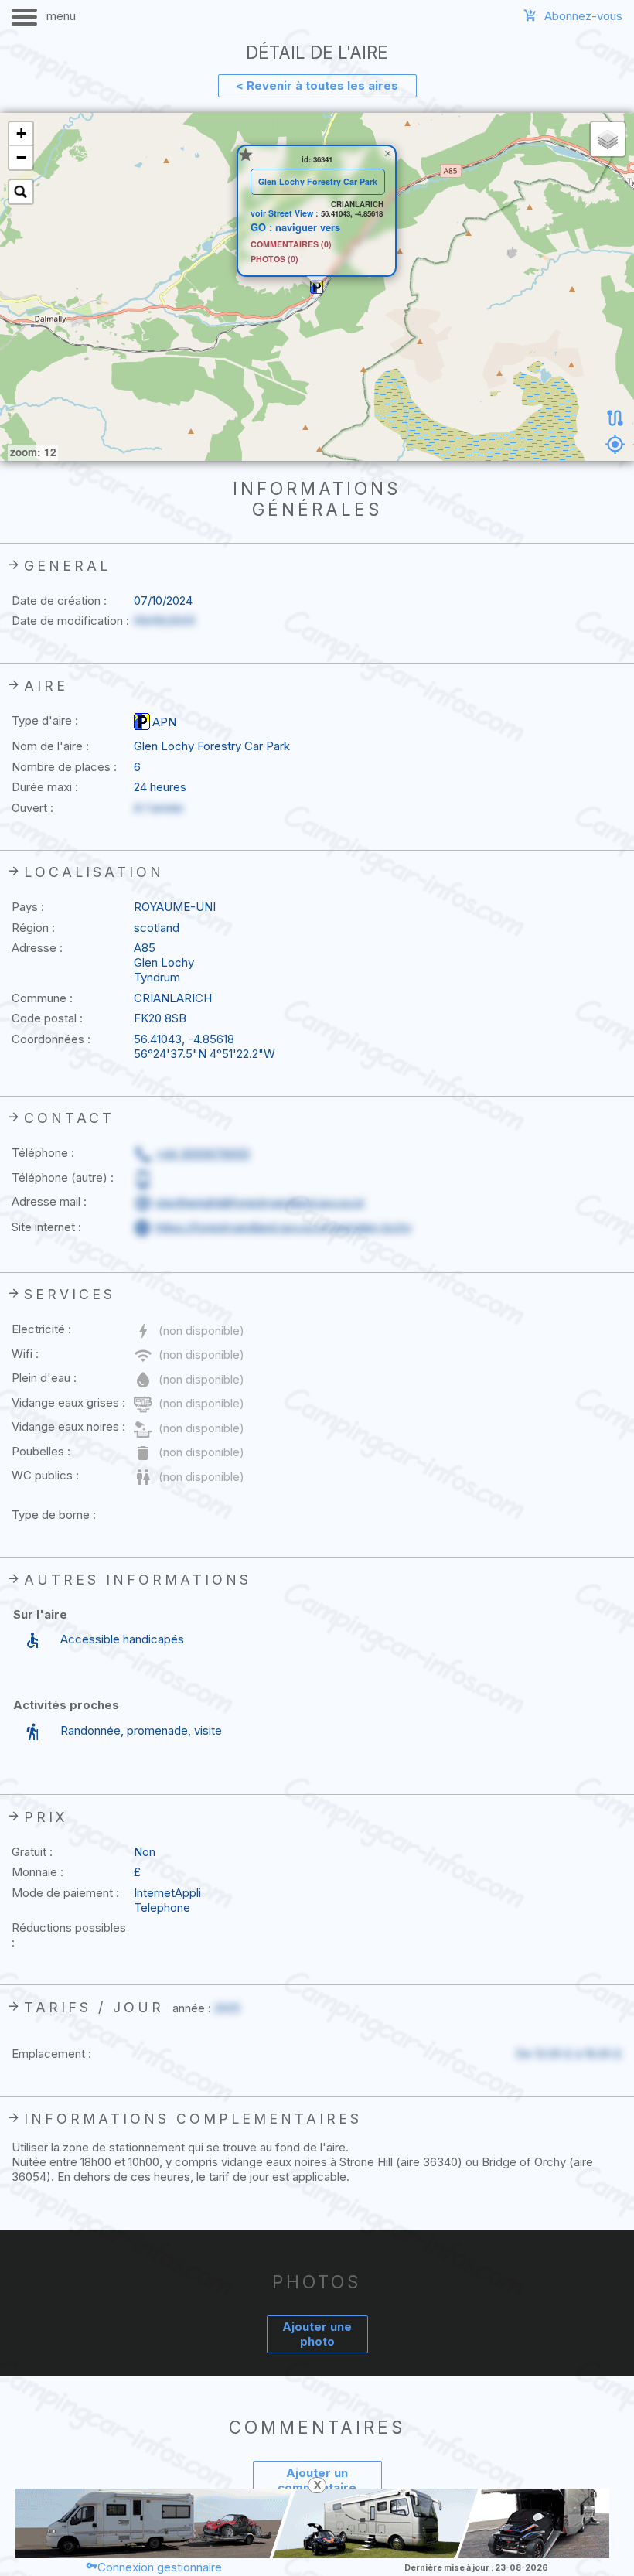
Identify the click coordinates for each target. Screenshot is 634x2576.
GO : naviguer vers (295, 227)
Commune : (42, 998)
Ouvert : (32, 808)
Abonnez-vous (583, 16)
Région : (33, 928)
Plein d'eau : (44, 1378)
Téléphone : (43, 1153)
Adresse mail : (49, 1201)
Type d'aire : (45, 720)
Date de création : (59, 600)
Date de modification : (70, 621)
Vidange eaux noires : (68, 1426)
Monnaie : (37, 1872)
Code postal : (47, 1018)
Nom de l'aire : (50, 746)
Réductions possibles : (69, 1935)
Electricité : (41, 1329)
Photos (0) (274, 259)
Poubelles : (41, 1451)
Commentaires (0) (291, 245)
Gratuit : (32, 1852)
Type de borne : (54, 1515)
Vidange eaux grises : (68, 1402)
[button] (317, 287)
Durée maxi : (45, 787)
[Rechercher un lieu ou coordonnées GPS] (21, 192)
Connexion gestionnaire (160, 2567)
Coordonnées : (51, 1039)
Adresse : (37, 948)
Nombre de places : (64, 767)
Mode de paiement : (65, 1893)
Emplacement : (51, 2054)
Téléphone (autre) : (63, 1177)
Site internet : (46, 1227)
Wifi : (25, 1354)
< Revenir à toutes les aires (317, 85)
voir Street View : (286, 213)
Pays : (28, 907)
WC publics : (45, 1475)
